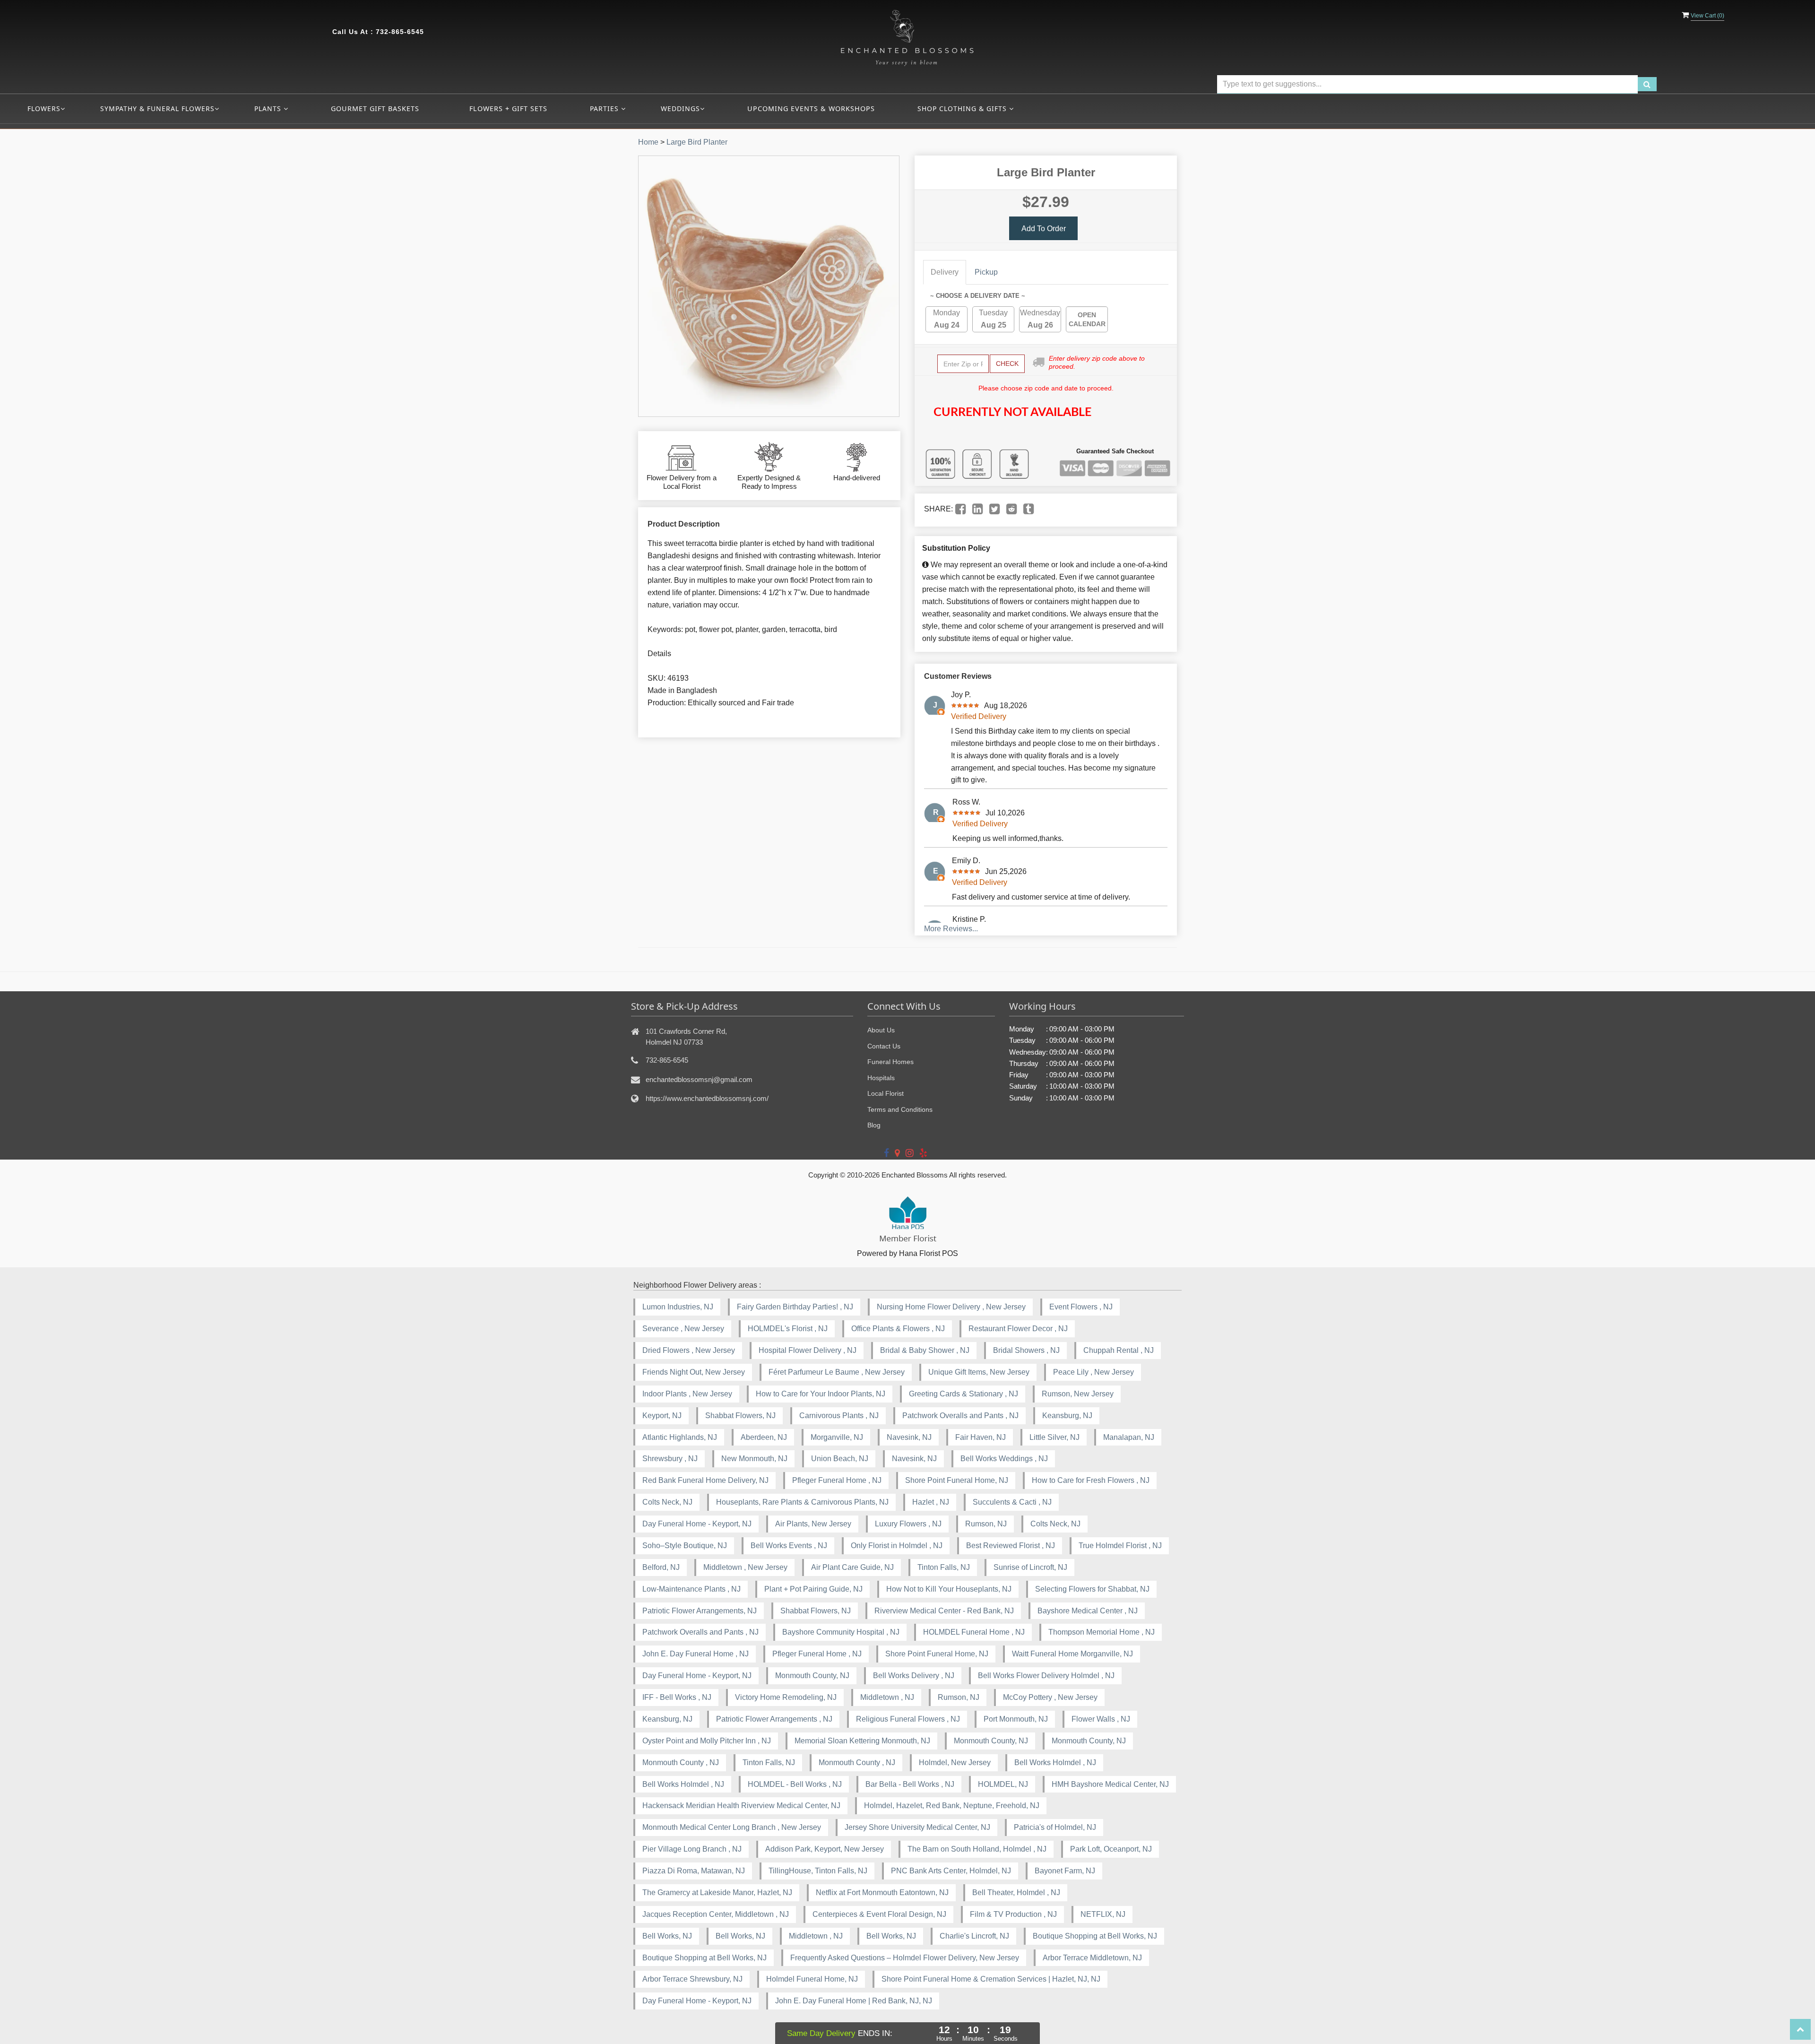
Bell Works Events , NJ (789, 1546)
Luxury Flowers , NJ (908, 1524)
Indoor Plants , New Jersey (687, 1394)
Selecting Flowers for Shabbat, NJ (1092, 1589)
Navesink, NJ (909, 1437)
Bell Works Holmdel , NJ (1055, 1763)
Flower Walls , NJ (1101, 1719)
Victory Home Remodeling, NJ (786, 1697)
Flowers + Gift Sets (508, 108)
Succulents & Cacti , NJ (1012, 1502)
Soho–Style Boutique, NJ (685, 1546)
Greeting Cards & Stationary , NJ (964, 1394)
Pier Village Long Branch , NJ (692, 1849)
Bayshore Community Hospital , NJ (841, 1632)
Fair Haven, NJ (981, 1437)
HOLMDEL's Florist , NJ (788, 1329)
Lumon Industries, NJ (678, 1307)
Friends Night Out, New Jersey (694, 1372)
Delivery (945, 272)
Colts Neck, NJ (667, 1502)
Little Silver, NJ (1054, 1437)
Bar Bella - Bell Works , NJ (910, 1784)
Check (1007, 364)
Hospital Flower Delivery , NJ (808, 1350)
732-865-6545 (400, 32)
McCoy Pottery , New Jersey (1050, 1697)
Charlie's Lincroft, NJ (974, 1936)
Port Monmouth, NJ (1016, 1719)
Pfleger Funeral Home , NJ (837, 1480)
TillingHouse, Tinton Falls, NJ (818, 1871)
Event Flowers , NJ (1081, 1307)
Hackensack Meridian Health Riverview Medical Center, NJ (741, 1806)
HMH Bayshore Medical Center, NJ (1110, 1784)
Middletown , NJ (887, 1697)
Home (648, 142)
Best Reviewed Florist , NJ (1011, 1546)
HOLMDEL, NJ (1003, 1784)
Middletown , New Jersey (745, 1567)
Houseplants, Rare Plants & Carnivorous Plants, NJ (802, 1502)
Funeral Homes (890, 1062)
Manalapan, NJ (1129, 1437)
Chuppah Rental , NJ (1119, 1350)
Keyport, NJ (662, 1416)
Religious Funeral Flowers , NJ (908, 1719)
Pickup (986, 272)
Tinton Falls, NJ (944, 1567)
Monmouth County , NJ (681, 1763)
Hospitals (881, 1078)
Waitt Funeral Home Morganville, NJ (1072, 1654)
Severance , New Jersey (683, 1329)
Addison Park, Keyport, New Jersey (825, 1849)
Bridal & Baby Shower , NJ (925, 1350)
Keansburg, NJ (1067, 1416)
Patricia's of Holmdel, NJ (1055, 1827)
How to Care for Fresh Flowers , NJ (1091, 1480)
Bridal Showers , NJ (1026, 1350)
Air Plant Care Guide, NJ (852, 1567)
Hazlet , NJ (931, 1502)
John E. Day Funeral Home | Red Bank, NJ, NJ (854, 2001)
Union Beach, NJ (840, 1459)
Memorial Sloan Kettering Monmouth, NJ (862, 1741)
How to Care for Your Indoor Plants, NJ (821, 1394)
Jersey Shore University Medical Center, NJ (917, 1827)
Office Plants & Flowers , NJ (898, 1329)
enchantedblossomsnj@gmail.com (699, 1079)
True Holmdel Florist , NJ (1120, 1546)
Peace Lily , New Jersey (1093, 1372)
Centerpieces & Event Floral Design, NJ (879, 1914)
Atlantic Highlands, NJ (680, 1437)
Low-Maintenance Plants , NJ (691, 1589)
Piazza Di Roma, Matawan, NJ (694, 1871)
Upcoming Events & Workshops (811, 108)
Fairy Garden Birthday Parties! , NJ (795, 1307)
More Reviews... (951, 929)
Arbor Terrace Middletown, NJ (1092, 1958)
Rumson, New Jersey (1078, 1394)
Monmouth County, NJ (812, 1676)
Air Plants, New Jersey (813, 1524)
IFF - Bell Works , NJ (677, 1697)
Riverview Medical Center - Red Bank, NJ (944, 1611)
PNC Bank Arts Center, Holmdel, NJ (951, 1871)
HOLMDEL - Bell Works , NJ (795, 1784)
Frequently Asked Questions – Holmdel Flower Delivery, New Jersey (905, 1958)
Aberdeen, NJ (764, 1437)
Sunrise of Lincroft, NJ (1030, 1567)
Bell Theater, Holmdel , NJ (1016, 1892)
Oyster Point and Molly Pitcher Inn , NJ (707, 1741)
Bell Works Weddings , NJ (1004, 1459)
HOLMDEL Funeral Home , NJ (974, 1632)
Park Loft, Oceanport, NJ (1111, 1849)
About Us (881, 1030)
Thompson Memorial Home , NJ (1102, 1632)
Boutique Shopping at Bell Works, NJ (1095, 1936)
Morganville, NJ (837, 1437)
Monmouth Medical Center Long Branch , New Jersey (732, 1827)
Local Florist (886, 1093)
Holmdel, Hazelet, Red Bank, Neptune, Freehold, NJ (952, 1806)
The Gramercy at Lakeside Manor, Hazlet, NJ (717, 1892)
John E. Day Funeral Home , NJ (696, 1654)
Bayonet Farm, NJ (1065, 1871)
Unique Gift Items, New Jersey (979, 1372)
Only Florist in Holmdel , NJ (897, 1546)
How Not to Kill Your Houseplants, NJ (949, 1589)
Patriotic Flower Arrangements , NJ (774, 1719)
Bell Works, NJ (667, 1936)
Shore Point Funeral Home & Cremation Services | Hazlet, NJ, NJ (991, 1979)
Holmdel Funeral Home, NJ (812, 1979)
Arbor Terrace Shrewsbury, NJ (692, 1979)
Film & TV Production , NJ (1013, 1914)
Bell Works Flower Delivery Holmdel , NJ (1046, 1676)
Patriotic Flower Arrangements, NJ (700, 1611)
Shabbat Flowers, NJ (740, 1416)
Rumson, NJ (986, 1524)
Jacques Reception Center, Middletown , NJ (716, 1914)
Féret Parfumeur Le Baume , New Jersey (837, 1372)
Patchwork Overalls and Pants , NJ (960, 1416)
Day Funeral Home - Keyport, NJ (697, 1524)
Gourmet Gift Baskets (375, 108)
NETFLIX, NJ (1103, 1914)
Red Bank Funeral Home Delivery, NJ (705, 1480)
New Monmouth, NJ (754, 1459)
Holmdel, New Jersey (955, 1763)
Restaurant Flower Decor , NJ (1018, 1329)
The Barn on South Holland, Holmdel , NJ (977, 1849)
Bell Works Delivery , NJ (914, 1676)
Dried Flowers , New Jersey (689, 1350)
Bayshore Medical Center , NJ (1088, 1611)
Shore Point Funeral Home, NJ (957, 1480)
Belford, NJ (661, 1567)
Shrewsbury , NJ (670, 1459)
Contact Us (884, 1046)
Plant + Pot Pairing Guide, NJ (813, 1589)
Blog (874, 1125)
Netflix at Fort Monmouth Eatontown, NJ (882, 1892)
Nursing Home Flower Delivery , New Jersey (951, 1307)
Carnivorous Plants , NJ (839, 1416)
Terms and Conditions (900, 1109)
